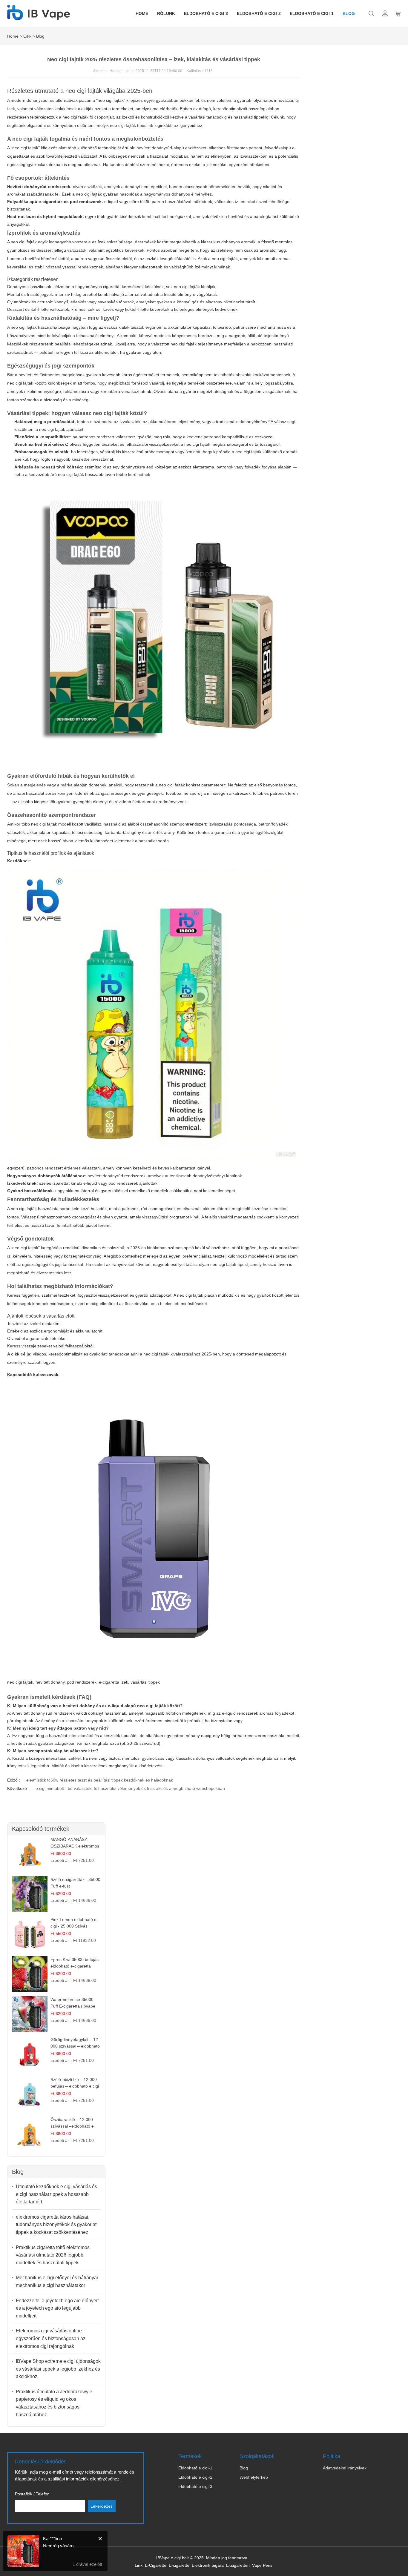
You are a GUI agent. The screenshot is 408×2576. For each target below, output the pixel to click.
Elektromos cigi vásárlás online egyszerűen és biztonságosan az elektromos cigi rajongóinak (51, 2338)
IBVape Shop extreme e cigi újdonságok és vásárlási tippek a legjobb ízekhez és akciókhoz (58, 2369)
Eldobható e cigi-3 (206, 13)
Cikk (27, 36)
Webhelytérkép (254, 2477)
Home (142, 13)
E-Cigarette (156, 2565)
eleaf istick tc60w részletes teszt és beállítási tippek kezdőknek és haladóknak (100, 1780)
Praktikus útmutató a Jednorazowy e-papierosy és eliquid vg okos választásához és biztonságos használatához (55, 2403)
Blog (349, 13)
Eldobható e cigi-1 (312, 13)
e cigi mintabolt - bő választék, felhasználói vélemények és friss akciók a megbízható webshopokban (130, 1788)
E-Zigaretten (238, 2565)
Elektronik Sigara (208, 2565)
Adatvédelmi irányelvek (345, 2468)
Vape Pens (262, 2565)
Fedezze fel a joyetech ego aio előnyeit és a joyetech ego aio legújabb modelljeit (57, 2308)
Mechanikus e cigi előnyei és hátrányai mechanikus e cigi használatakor (57, 2281)
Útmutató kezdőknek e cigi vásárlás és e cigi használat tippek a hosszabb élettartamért (56, 2194)
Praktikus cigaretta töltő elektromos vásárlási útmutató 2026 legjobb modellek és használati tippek (53, 2255)
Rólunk (166, 13)
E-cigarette (179, 2565)
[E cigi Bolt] (39, 17)
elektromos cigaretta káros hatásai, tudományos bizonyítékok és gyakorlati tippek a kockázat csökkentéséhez (57, 2225)
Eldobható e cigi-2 (259, 13)
